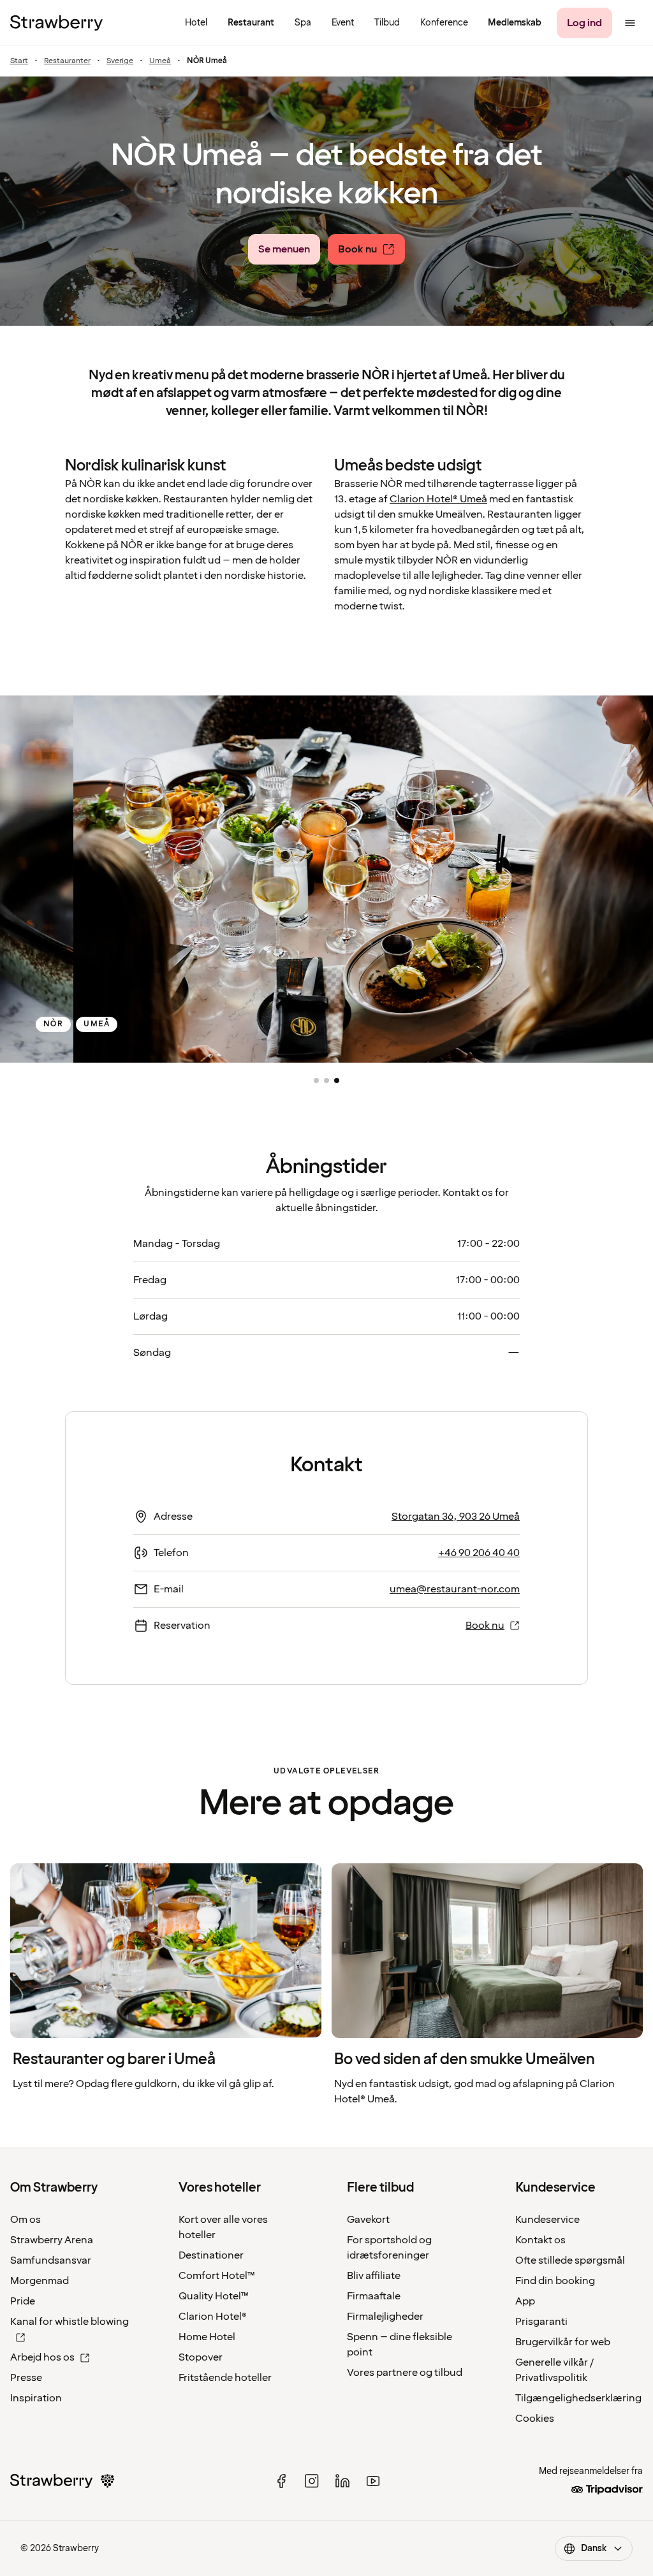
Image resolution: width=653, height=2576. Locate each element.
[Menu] (630, 23)
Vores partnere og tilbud (405, 2373)
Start (19, 61)
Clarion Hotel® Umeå (438, 499)
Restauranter (67, 61)
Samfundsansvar (51, 2260)
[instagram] (312, 2481)
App (525, 2301)
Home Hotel (207, 2337)
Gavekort (368, 2220)
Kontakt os (540, 2240)
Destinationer (211, 2255)
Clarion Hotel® (213, 2317)
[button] (316, 1081)
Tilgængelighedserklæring (578, 2398)
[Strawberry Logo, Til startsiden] (56, 23)
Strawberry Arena (52, 2240)
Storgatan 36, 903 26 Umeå (456, 1517)
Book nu (485, 1626)
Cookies (535, 2419)
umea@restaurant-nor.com (455, 1589)
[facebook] (281, 2481)
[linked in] (342, 2481)
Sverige (120, 61)
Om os (26, 2220)
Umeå (160, 61)
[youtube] (373, 2481)
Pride (23, 2301)
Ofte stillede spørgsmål (570, 2260)
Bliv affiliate (374, 2276)
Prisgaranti (541, 2322)
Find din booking (555, 2281)
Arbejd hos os (42, 2357)
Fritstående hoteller (225, 2378)
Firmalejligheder (385, 2317)
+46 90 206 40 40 (479, 1553)
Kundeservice (547, 2220)
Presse (26, 2378)
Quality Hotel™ (214, 2296)
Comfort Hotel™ (217, 2276)
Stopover (201, 2357)
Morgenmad (40, 2281)
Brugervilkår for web (563, 2342)
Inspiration (36, 2398)
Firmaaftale (374, 2296)
